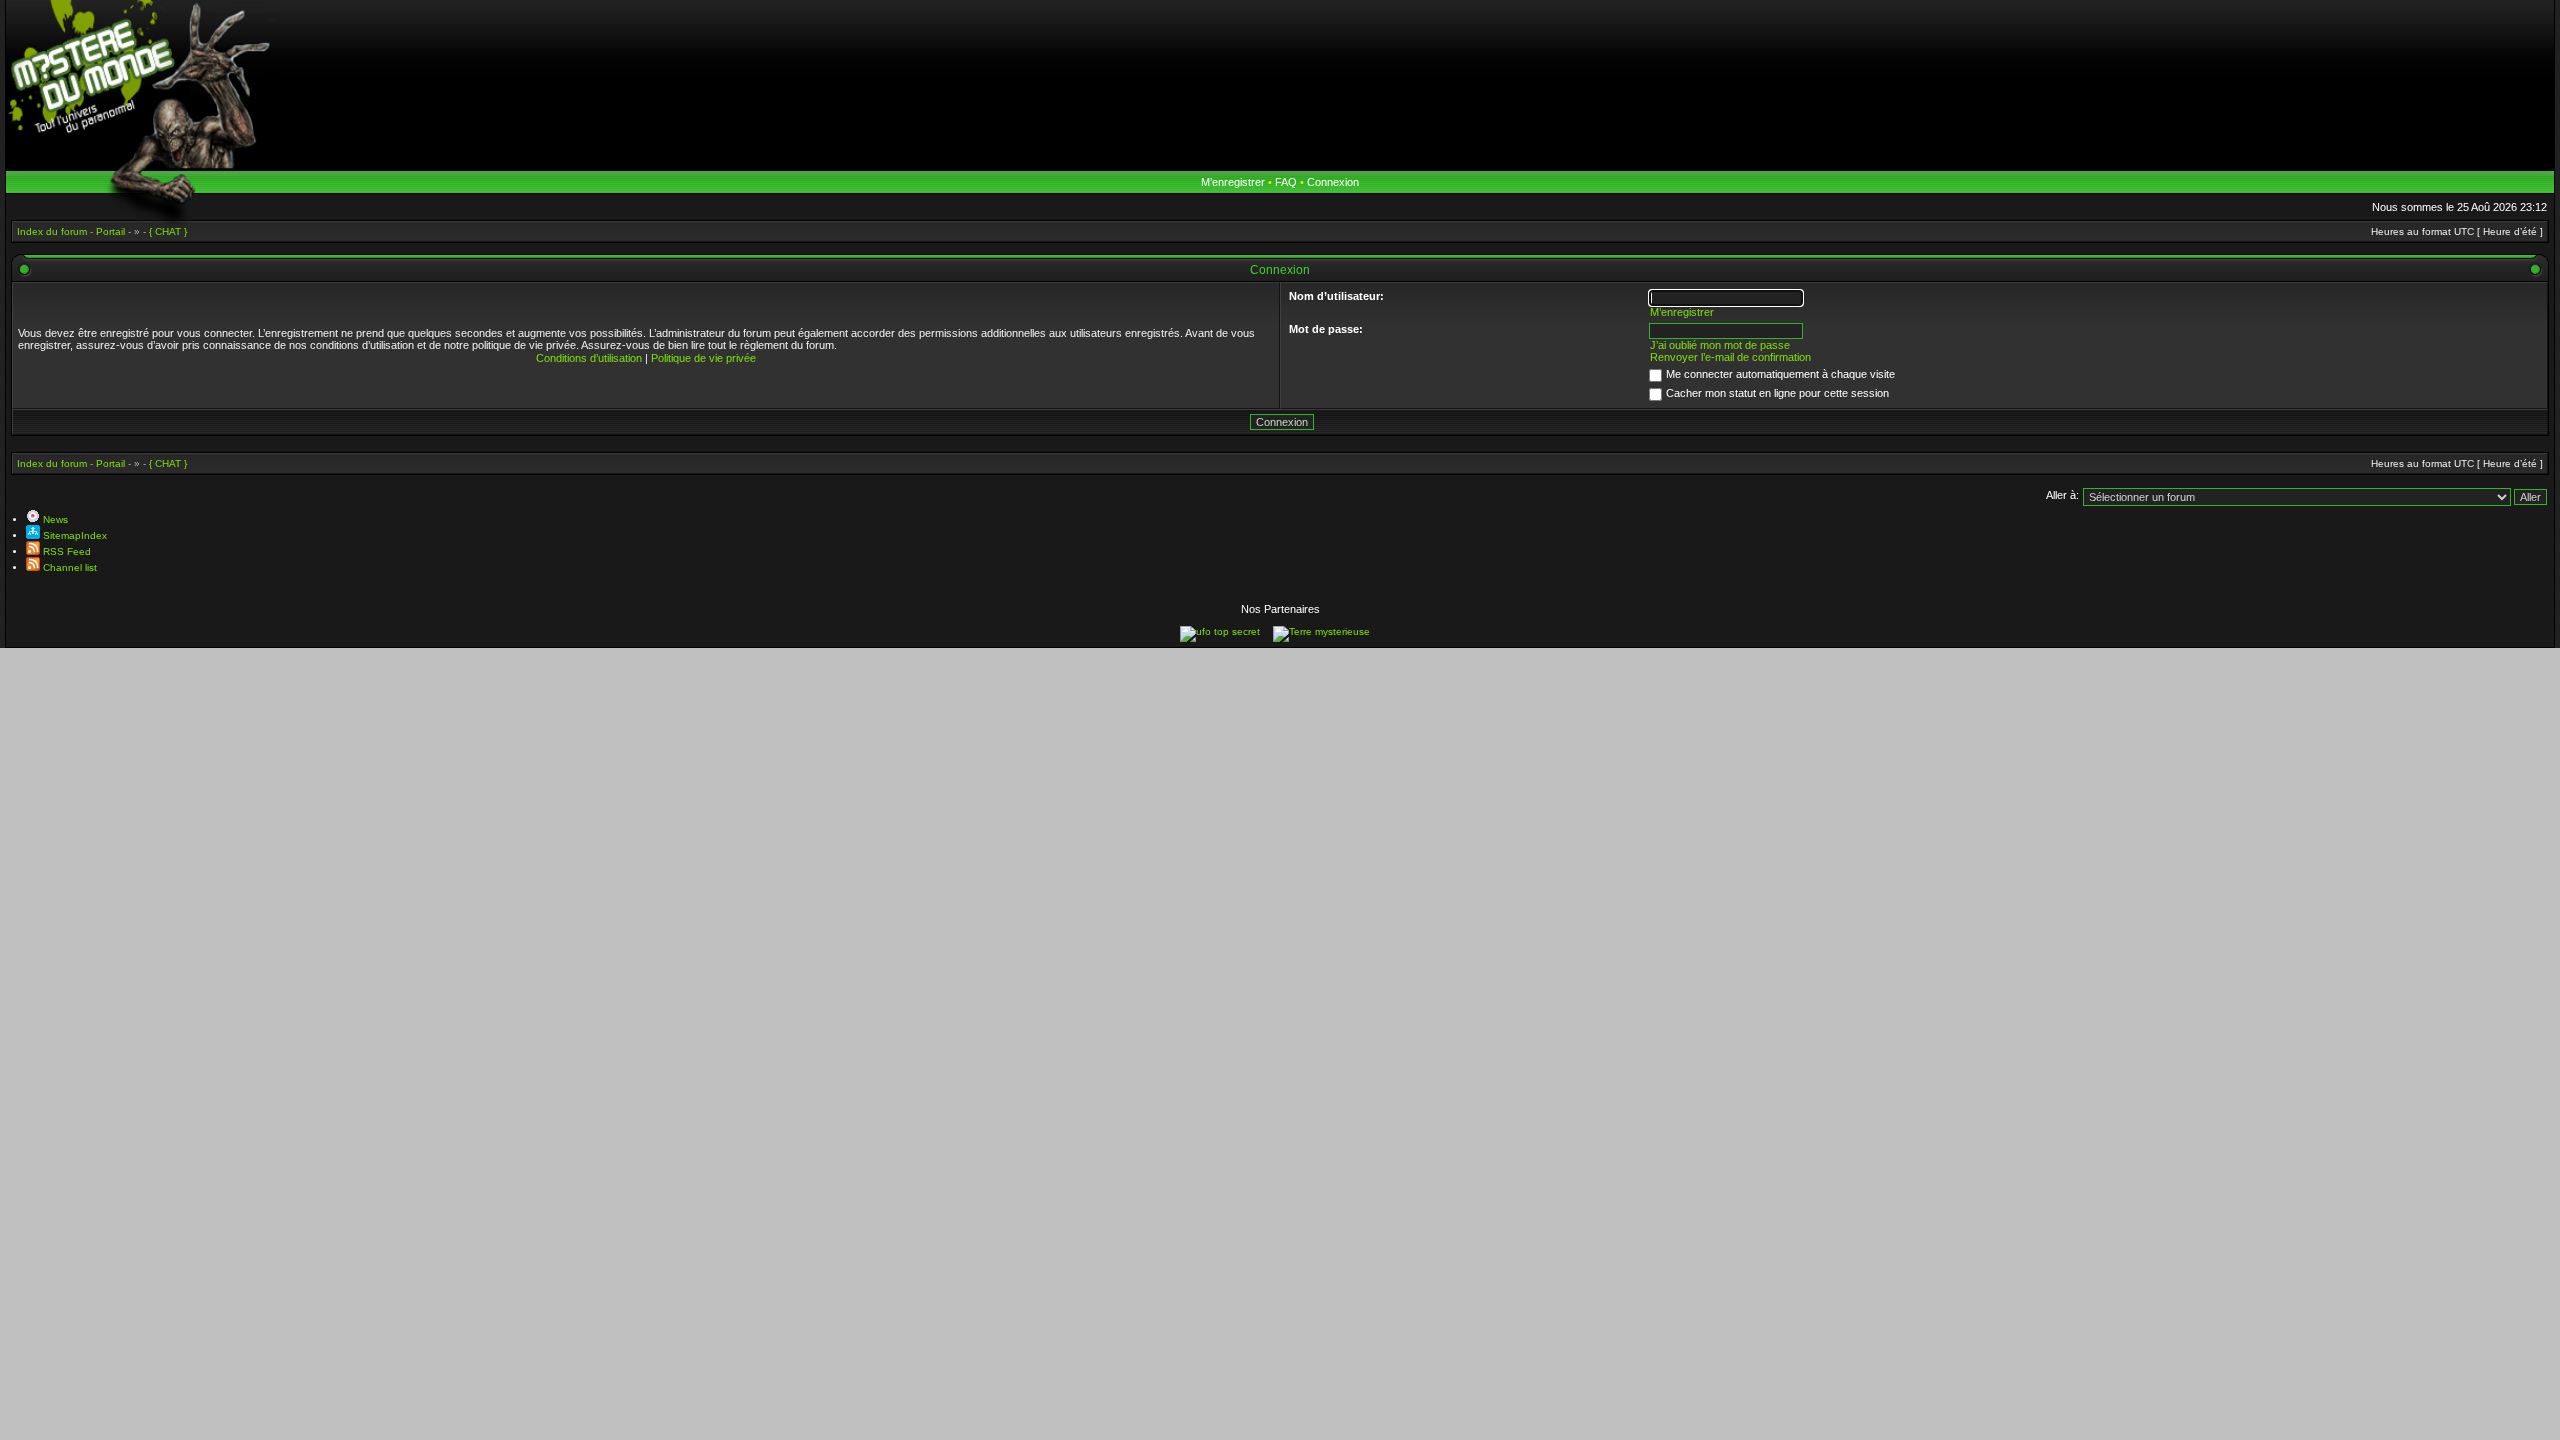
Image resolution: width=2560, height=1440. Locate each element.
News (54, 519)
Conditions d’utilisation (589, 358)
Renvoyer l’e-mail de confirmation (1730, 357)
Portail (110, 463)
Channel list (68, 567)
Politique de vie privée (703, 358)
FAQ (1286, 182)
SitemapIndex (73, 535)
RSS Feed (65, 551)
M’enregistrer (1233, 182)
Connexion (1333, 182)
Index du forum (52, 463)
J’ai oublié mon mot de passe (1720, 345)
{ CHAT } (168, 463)
